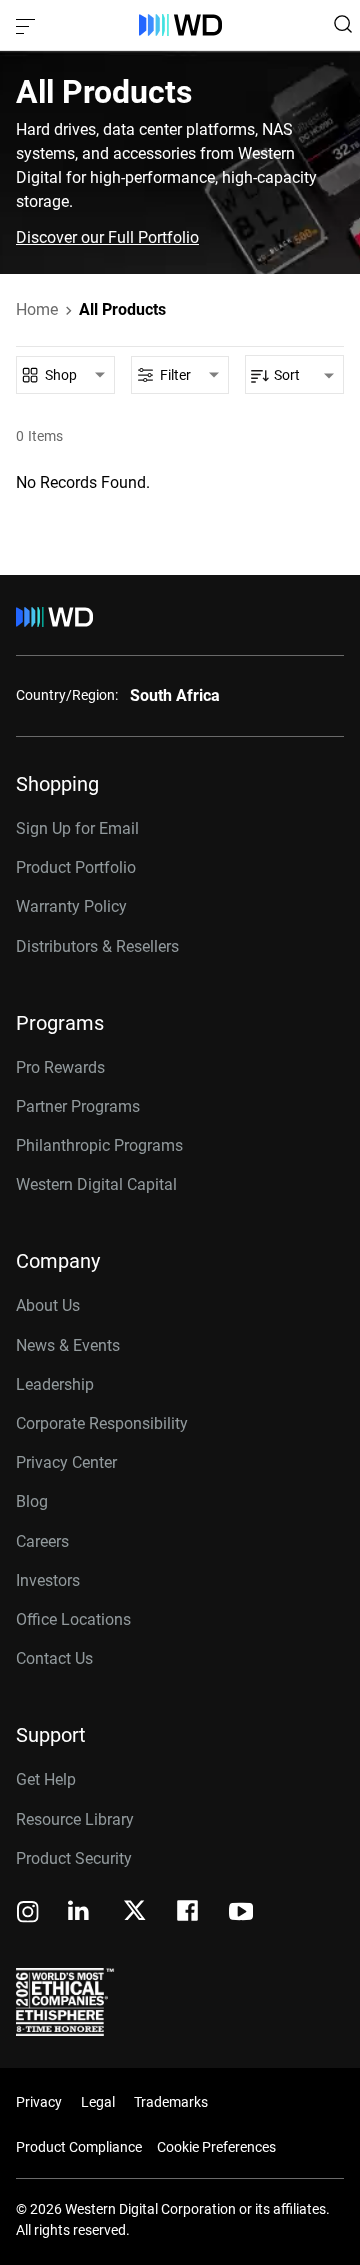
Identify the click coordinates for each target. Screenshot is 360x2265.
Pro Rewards (60, 1067)
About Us (48, 1305)
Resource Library (75, 1819)
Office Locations (73, 1619)
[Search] (343, 24)
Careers (42, 1541)
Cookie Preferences (216, 2147)
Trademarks (171, 2102)
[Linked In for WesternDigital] (80, 1913)
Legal (98, 2102)
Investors (48, 1580)
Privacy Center (66, 1462)
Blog (32, 1501)
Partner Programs (78, 1106)
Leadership (55, 1384)
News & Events (68, 1345)
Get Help (46, 1779)
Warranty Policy (71, 906)
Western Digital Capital (96, 1184)
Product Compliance (79, 2147)
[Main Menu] (28, 25)
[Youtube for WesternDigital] (241, 1913)
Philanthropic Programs (99, 1145)
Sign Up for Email (77, 828)
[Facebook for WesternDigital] (189, 1913)
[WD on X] (134, 1912)
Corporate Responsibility (102, 1423)
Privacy (39, 2102)
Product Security (74, 1858)
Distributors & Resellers (97, 946)
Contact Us (54, 1658)
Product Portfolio (76, 867)
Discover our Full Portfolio (107, 238)
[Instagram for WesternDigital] (28, 1913)
